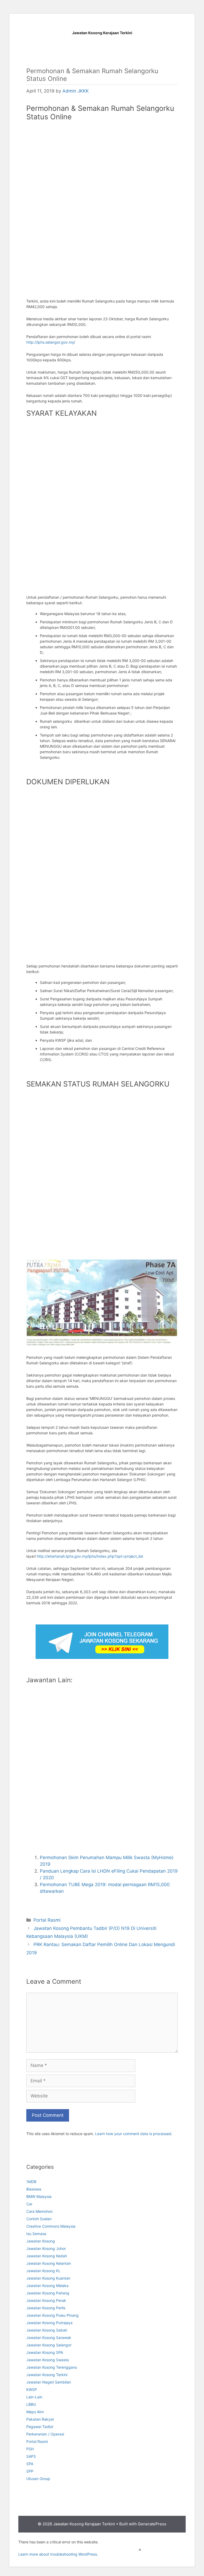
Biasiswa (34, 2189)
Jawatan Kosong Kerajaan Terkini (102, 33)
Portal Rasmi (47, 1920)
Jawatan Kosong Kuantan (48, 2278)
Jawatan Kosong (41, 2241)
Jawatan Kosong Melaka (47, 2286)
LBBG (31, 2404)
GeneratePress (152, 2524)
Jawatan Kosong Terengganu (52, 2367)
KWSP (32, 2389)
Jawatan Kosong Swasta (48, 2360)
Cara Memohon (39, 2211)
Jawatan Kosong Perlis (46, 2308)
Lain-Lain (34, 2397)
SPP (30, 2471)
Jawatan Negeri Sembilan (49, 2382)
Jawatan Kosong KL (43, 2271)
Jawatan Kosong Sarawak (49, 2338)
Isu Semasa (36, 2234)
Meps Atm (35, 2412)
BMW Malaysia (39, 2196)
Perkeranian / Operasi (45, 2434)
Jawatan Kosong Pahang (48, 2293)
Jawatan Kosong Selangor (49, 2345)
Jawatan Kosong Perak (46, 2300)
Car (29, 2204)
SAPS (31, 2456)
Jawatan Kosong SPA (45, 2352)
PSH (30, 2449)
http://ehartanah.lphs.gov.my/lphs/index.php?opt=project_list (90, 1556)
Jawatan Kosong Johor (46, 2248)
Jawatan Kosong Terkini (47, 2375)
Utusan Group (38, 2479)
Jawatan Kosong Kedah (47, 2256)
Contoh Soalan (39, 2219)
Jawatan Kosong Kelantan (49, 2263)
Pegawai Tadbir (40, 2427)
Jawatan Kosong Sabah (47, 2330)
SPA (30, 2464)
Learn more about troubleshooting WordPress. (58, 2554)
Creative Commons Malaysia (51, 2226)
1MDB (31, 2182)
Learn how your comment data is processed (133, 2134)
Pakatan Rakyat (40, 2419)
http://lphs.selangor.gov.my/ (51, 342)
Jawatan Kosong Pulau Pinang (52, 2315)
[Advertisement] (102, 164)
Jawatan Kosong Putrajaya (49, 2323)
